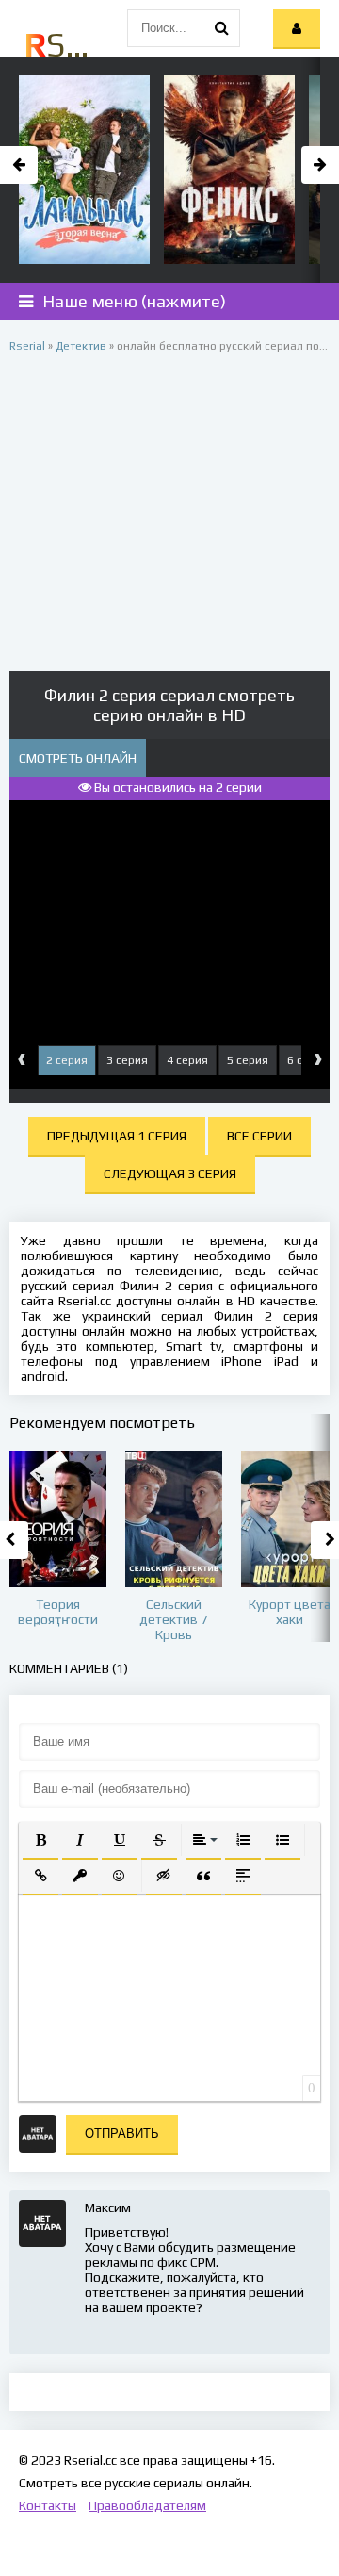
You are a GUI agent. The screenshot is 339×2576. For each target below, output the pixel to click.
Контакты (48, 2505)
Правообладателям (147, 2505)
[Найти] (221, 28)
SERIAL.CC (59, 44)
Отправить (122, 2133)
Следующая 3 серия (170, 1173)
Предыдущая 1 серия (117, 1136)
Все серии (259, 1136)
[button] (40, 1840)
